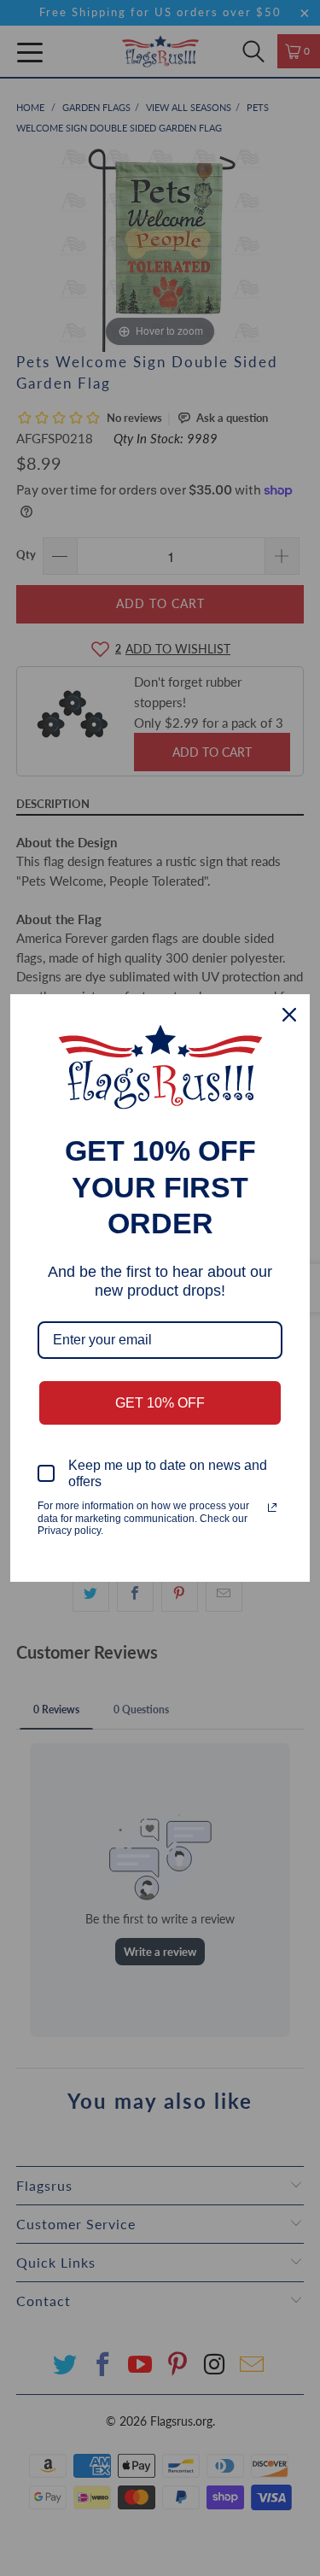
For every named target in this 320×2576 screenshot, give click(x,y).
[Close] (289, 1015)
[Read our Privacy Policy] (272, 1508)
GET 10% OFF (160, 1403)
